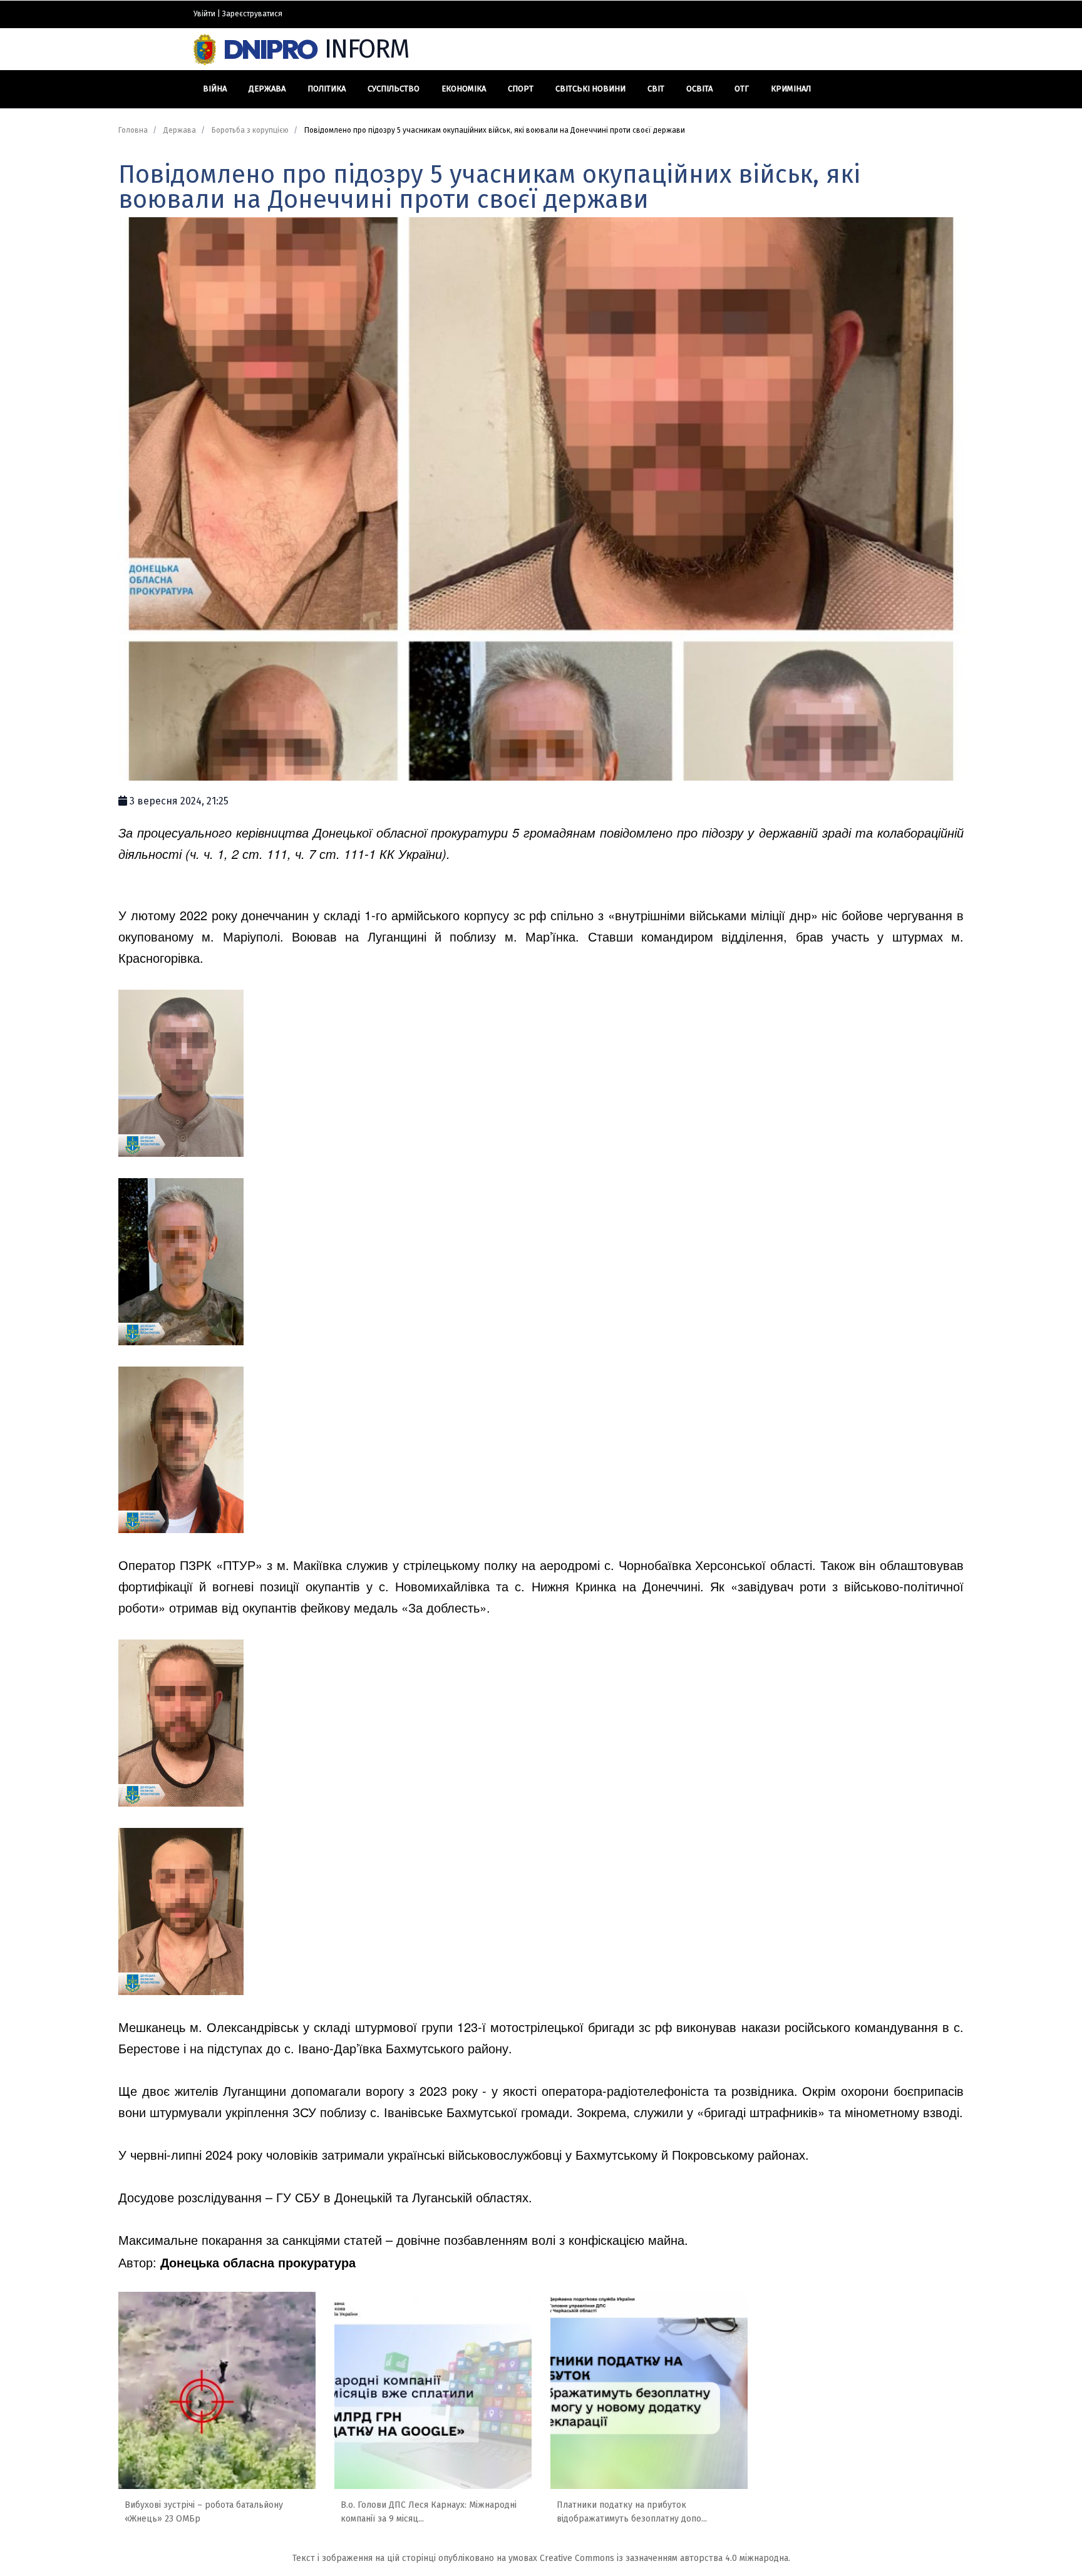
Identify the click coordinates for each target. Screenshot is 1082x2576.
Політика (327, 89)
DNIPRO (317, 49)
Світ (656, 89)
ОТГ (742, 89)
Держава (267, 89)
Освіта (699, 89)
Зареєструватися (252, 14)
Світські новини (590, 89)
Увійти (204, 14)
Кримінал (791, 89)
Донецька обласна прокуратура (258, 2262)
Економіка (464, 89)
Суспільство (394, 89)
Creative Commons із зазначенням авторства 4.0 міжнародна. (665, 2558)
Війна (215, 89)
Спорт (521, 89)
